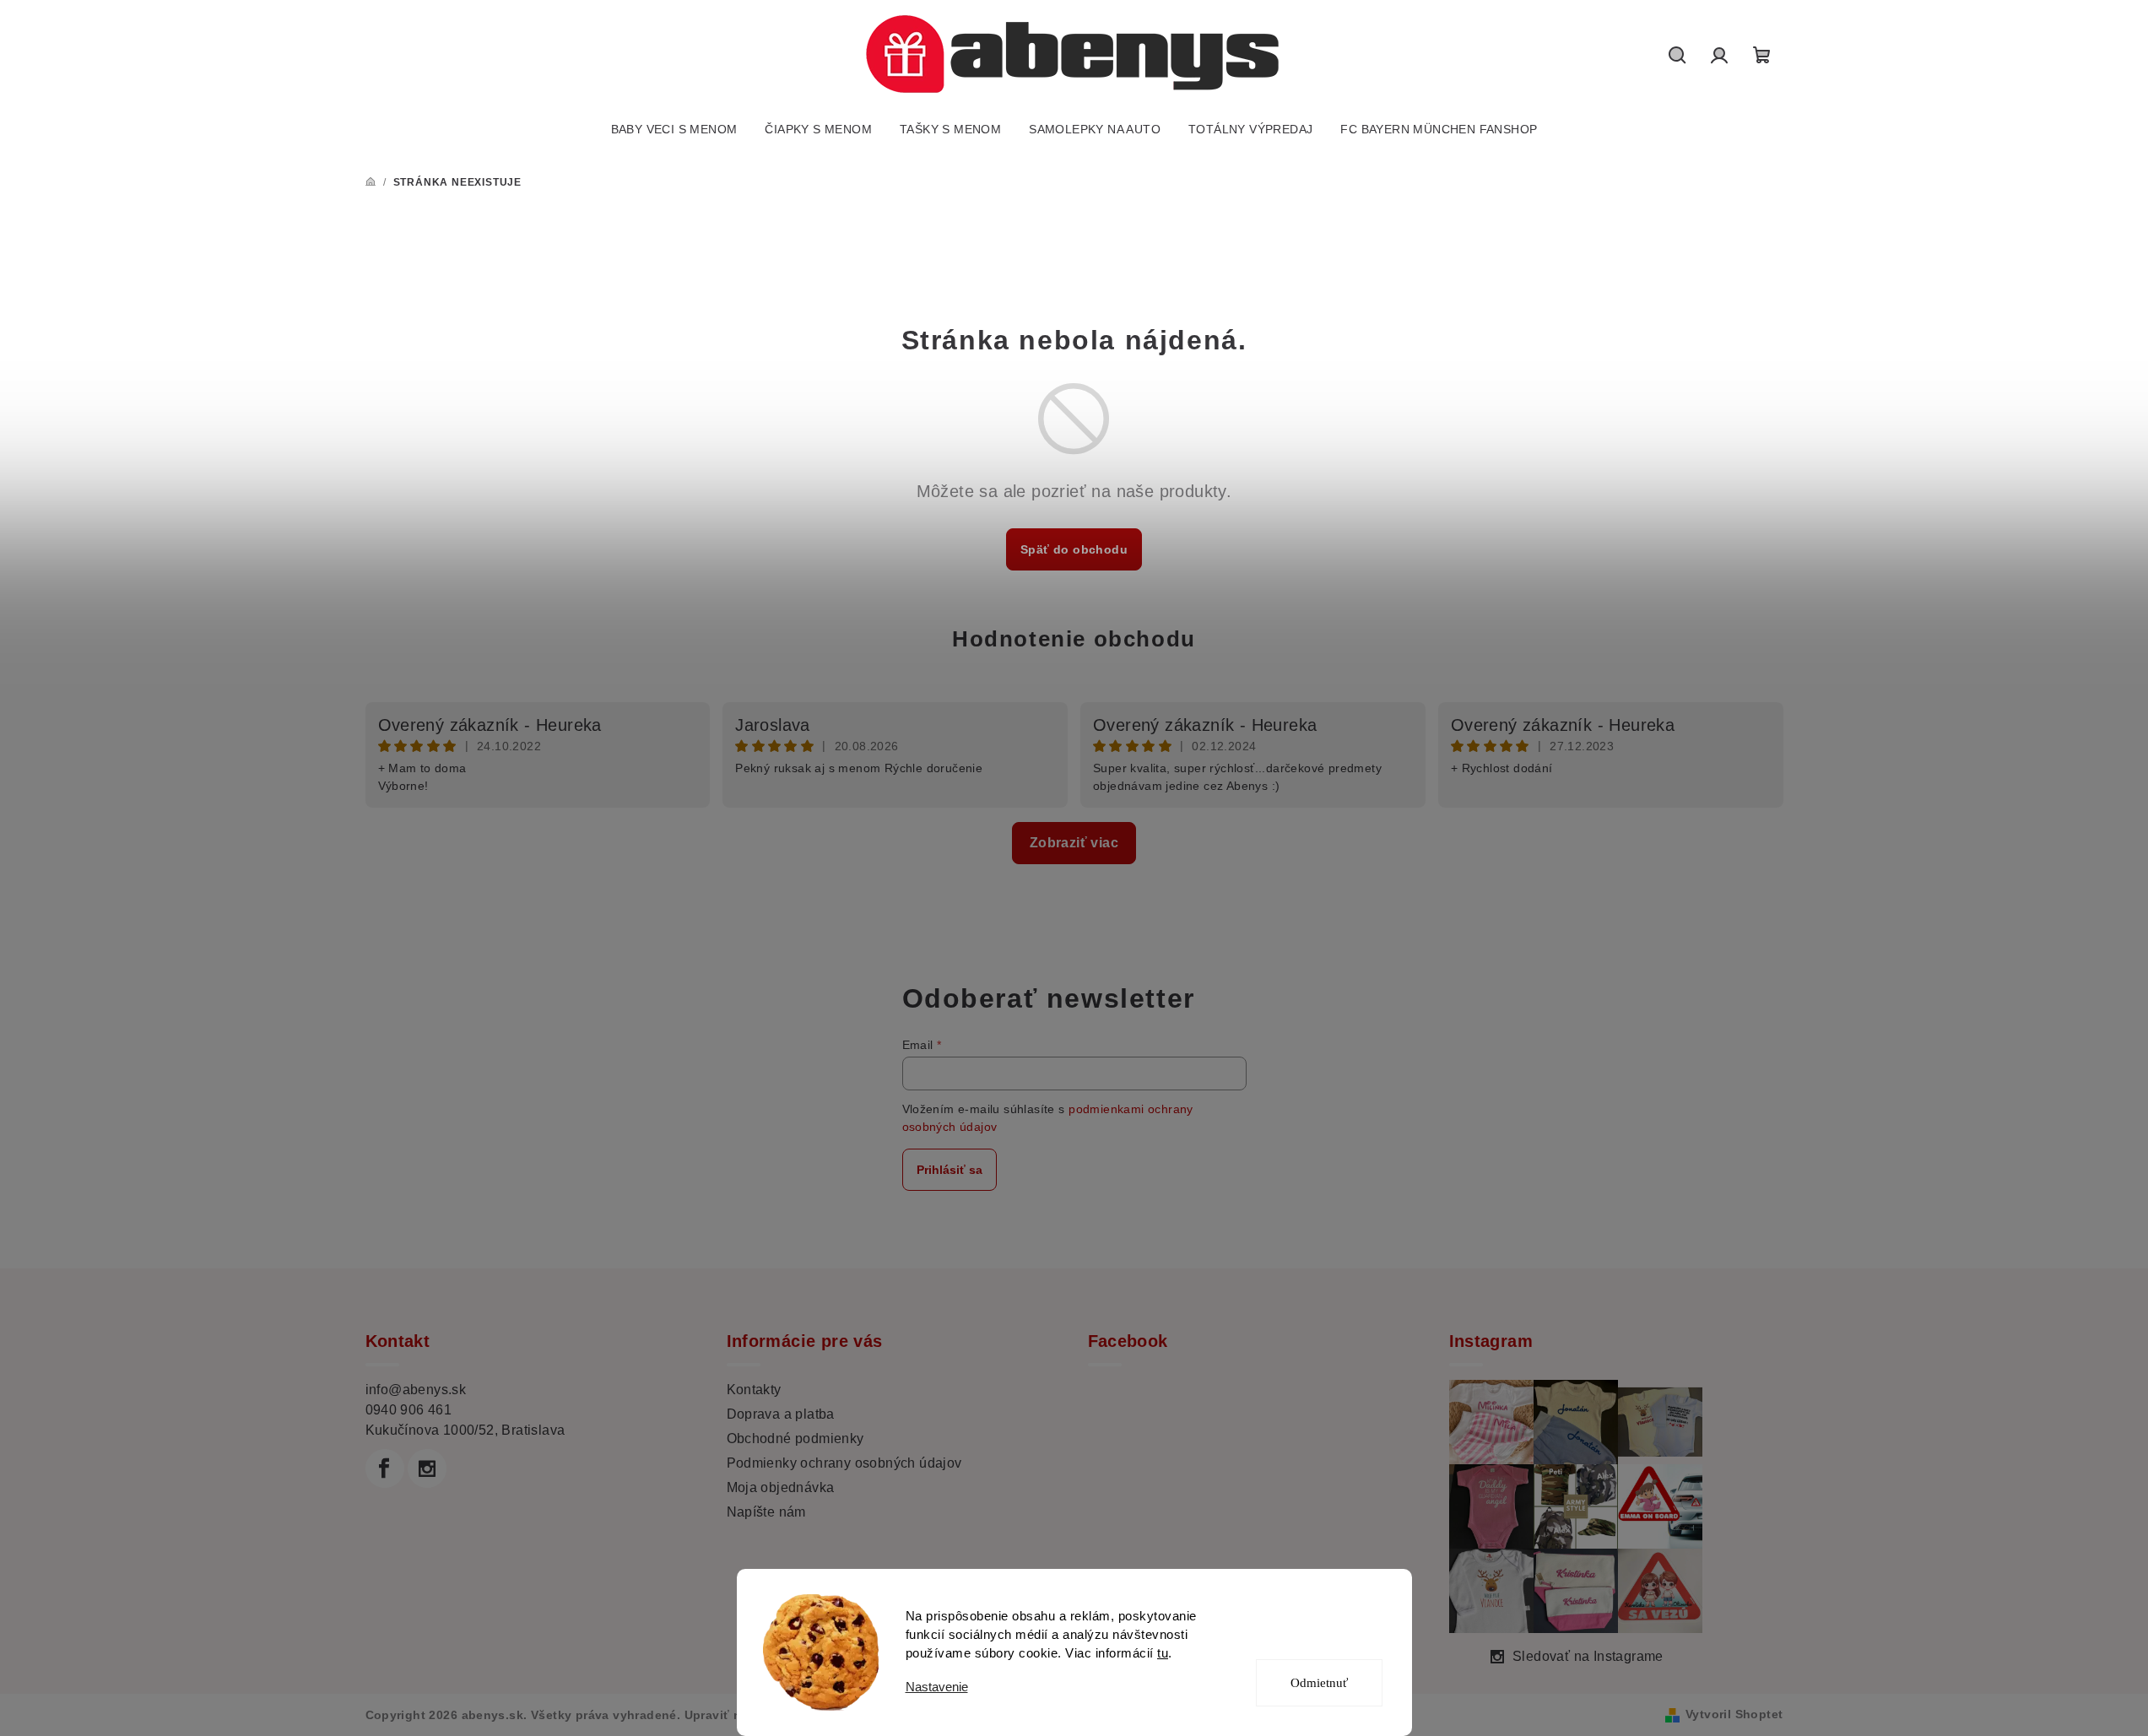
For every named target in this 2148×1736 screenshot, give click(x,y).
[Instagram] (427, 1468)
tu (1163, 1653)
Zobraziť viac (1074, 843)
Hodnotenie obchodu (1074, 639)
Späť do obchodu (1074, 549)
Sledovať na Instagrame (1588, 1656)
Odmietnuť (1319, 1683)
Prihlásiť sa (950, 1170)
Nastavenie (937, 1687)
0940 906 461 (409, 1410)
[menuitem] (674, 129)
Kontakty (754, 1390)
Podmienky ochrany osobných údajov (844, 1463)
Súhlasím (1330, 1622)
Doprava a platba (781, 1414)
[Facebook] (385, 1468)
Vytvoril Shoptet (1734, 1714)
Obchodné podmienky (795, 1439)
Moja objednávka (781, 1487)
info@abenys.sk (416, 1390)
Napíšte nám (766, 1512)
